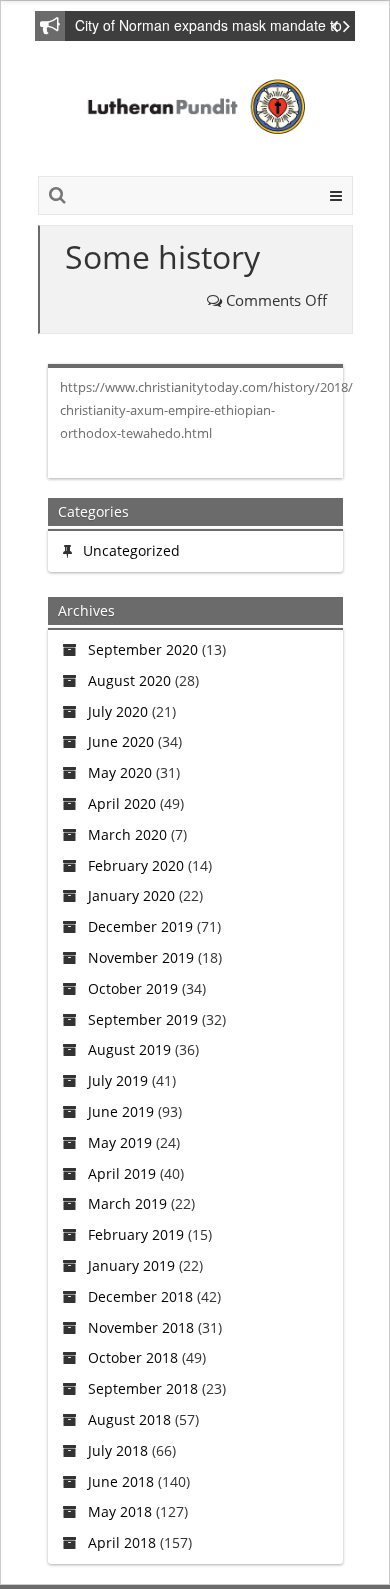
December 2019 (140, 926)
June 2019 (121, 1111)
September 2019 (143, 1019)
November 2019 (141, 957)
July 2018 (118, 1450)
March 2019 (127, 1203)
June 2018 (121, 1481)
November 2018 (141, 1327)
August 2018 (129, 1419)
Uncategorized (131, 550)
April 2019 (122, 1173)
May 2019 (120, 1142)
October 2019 (133, 988)
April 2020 (122, 803)
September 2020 (143, 649)
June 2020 (121, 741)
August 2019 (129, 1049)
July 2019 (118, 1080)
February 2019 (136, 1234)
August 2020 (129, 680)
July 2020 (118, 711)
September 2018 (143, 1388)
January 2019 (131, 1265)
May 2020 (120, 772)
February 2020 (136, 865)
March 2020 (127, 834)
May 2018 (120, 1511)
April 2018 (122, 1542)
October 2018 (133, 1357)
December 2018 (140, 1296)
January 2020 (131, 895)
